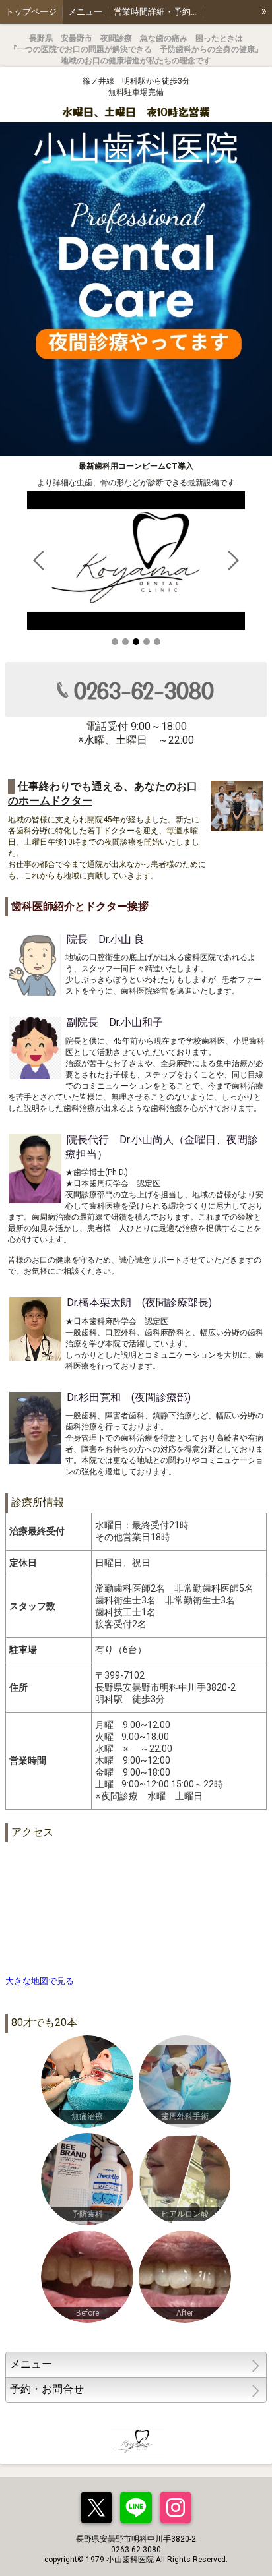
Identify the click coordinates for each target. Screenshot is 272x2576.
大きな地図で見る (40, 1981)
